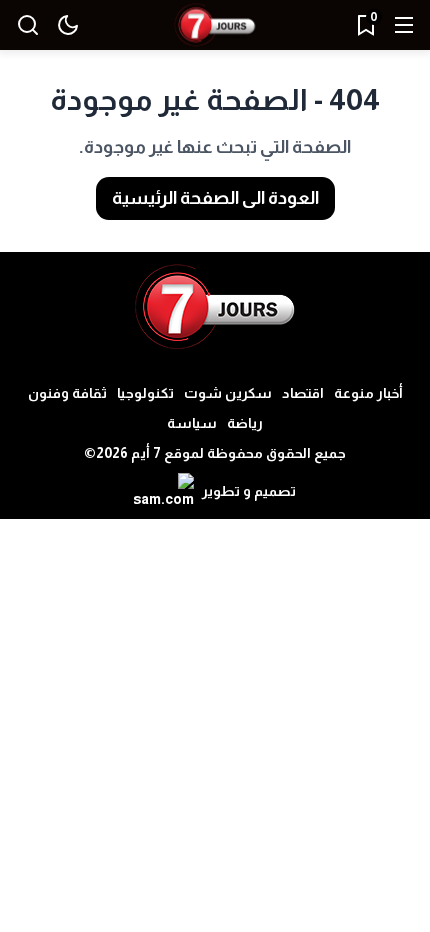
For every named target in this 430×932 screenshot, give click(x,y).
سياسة (192, 423)
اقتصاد (303, 393)
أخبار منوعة (368, 393)
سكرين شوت (228, 393)
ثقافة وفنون (67, 393)
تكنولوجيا (145, 393)
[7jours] (215, 25)
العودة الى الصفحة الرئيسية (215, 198)
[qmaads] (215, 307)
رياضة (245, 423)
